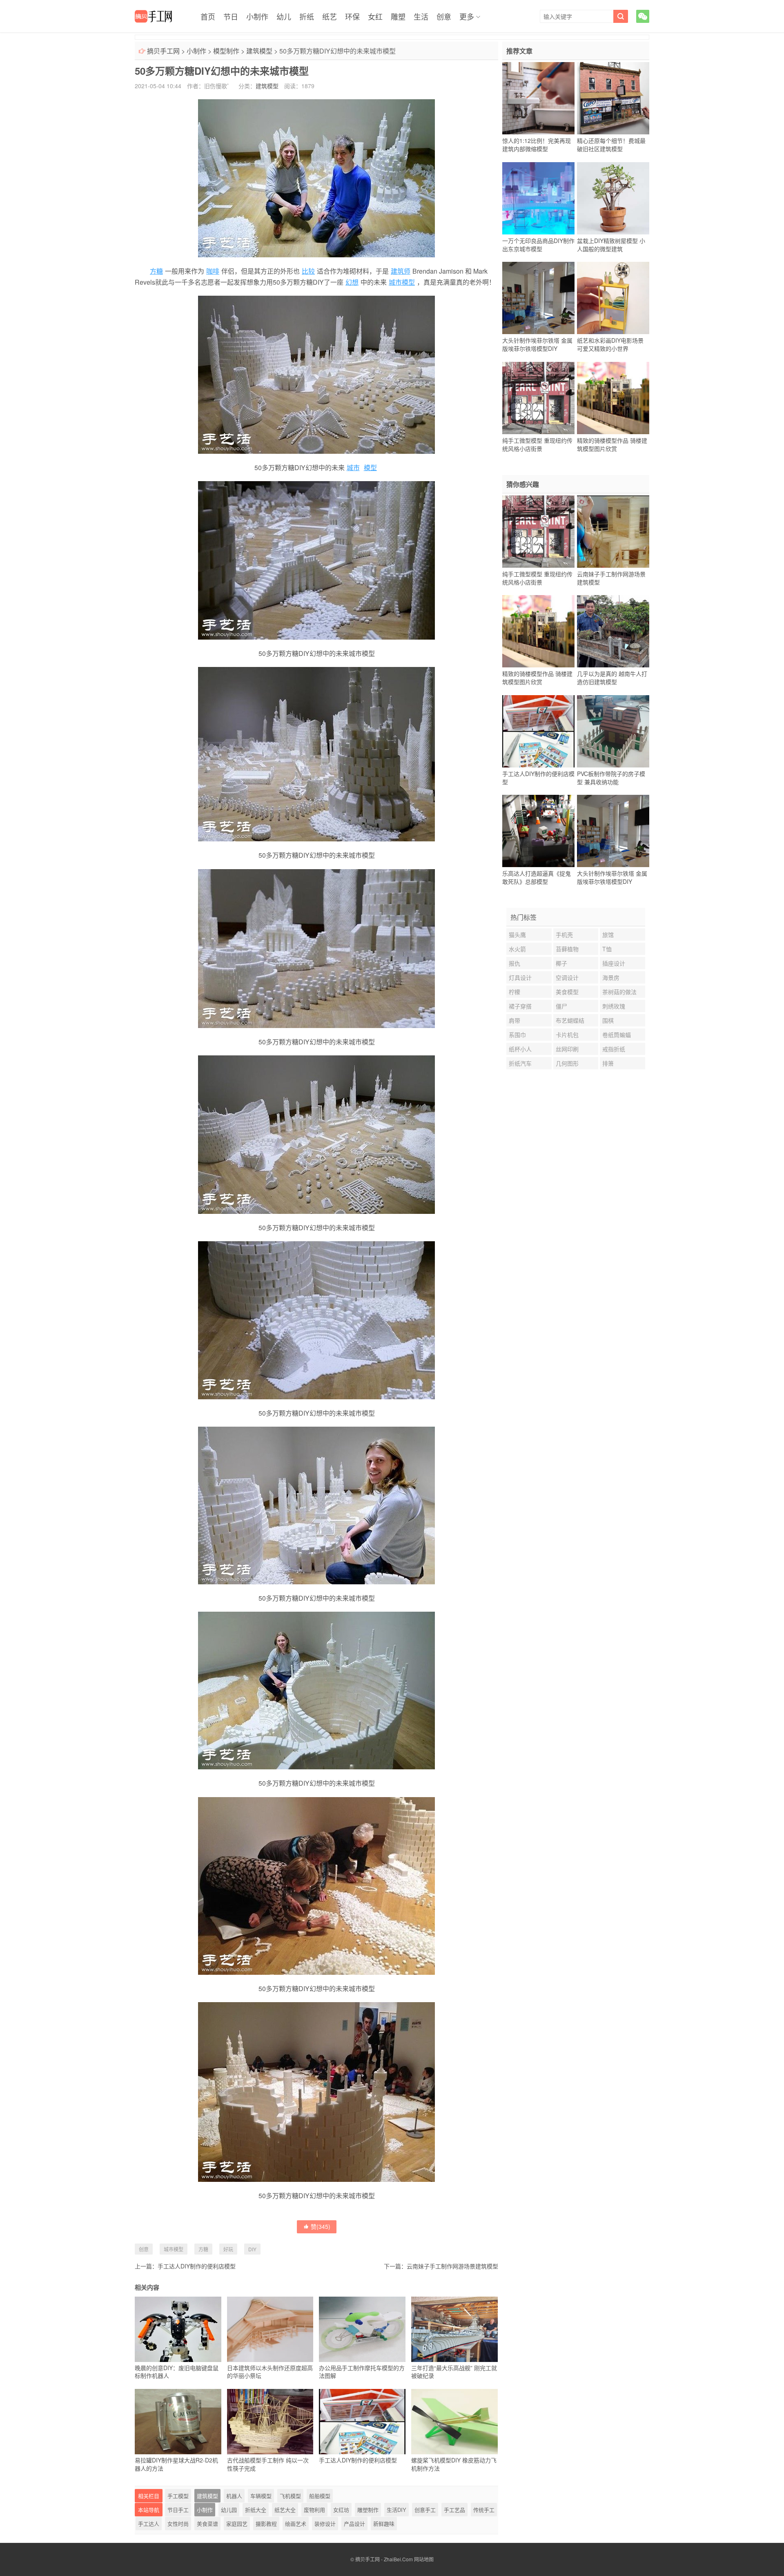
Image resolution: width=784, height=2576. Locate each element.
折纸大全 (256, 2510)
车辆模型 (261, 2496)
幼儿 (284, 16)
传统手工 (484, 2510)
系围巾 (517, 1035)
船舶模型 (320, 2496)
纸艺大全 (285, 2510)
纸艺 (330, 16)
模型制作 (226, 51)
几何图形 (567, 1063)
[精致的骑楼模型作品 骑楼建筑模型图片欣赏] (613, 398)
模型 (370, 467)
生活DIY (396, 2510)
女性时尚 (178, 2524)
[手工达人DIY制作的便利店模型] (538, 731)
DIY (252, 2249)
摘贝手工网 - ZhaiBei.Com (384, 2559)
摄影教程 (266, 2524)
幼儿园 (229, 2510)
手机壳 (564, 934)
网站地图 (424, 2559)
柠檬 (514, 992)
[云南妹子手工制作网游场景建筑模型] (613, 531)
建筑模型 (259, 51)
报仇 (514, 963)
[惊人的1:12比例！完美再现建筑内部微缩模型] (538, 98)
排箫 (608, 1063)
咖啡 (213, 271)
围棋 (608, 1020)
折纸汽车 (520, 1063)
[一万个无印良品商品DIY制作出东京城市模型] (538, 198)
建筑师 (401, 271)
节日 (231, 16)
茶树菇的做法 (619, 992)
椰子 (561, 963)
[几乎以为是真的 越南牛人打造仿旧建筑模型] (613, 631)
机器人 (234, 2496)
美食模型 (567, 992)
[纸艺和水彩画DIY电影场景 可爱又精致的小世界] (613, 298)
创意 (444, 16)
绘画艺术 (296, 2524)
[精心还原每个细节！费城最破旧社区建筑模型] (613, 98)
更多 (467, 16)
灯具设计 (520, 977)
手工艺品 (454, 2510)
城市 (353, 467)
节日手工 (178, 2510)
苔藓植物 (567, 949)
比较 (308, 271)
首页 (208, 16)
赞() (321, 2226)
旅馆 (608, 934)
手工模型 (178, 2496)
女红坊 (341, 2510)
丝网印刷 (567, 1049)
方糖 (156, 271)
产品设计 (354, 2524)
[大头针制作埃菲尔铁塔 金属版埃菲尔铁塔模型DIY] (538, 298)
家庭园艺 (237, 2524)
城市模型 (402, 282)
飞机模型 (290, 2496)
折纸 (307, 16)
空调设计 (567, 977)
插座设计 (614, 963)
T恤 (607, 949)
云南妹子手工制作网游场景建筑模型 (452, 2266)
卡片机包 (567, 1035)
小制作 (257, 16)
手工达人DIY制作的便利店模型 (197, 2266)
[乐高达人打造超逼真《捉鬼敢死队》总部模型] (538, 831)
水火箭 (517, 949)
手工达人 (149, 2524)
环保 (352, 16)
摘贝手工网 (163, 51)
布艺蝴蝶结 (570, 1020)
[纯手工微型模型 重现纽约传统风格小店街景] (538, 398)
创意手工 (425, 2510)
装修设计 (325, 2524)
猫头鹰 (517, 934)
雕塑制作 (368, 2510)
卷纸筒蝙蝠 (617, 1035)
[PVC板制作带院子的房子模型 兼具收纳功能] (613, 731)
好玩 (228, 2249)
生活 (421, 16)
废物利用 (314, 2510)
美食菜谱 (207, 2524)
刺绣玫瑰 (614, 1006)
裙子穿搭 (520, 1006)
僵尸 (561, 1006)
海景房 (611, 977)
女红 (375, 16)
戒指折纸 (614, 1049)
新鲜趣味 (384, 2524)
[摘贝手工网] (153, 16)
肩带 (514, 1020)
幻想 (352, 282)
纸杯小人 (520, 1049)
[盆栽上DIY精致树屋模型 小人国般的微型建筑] (613, 198)
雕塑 (398, 16)
